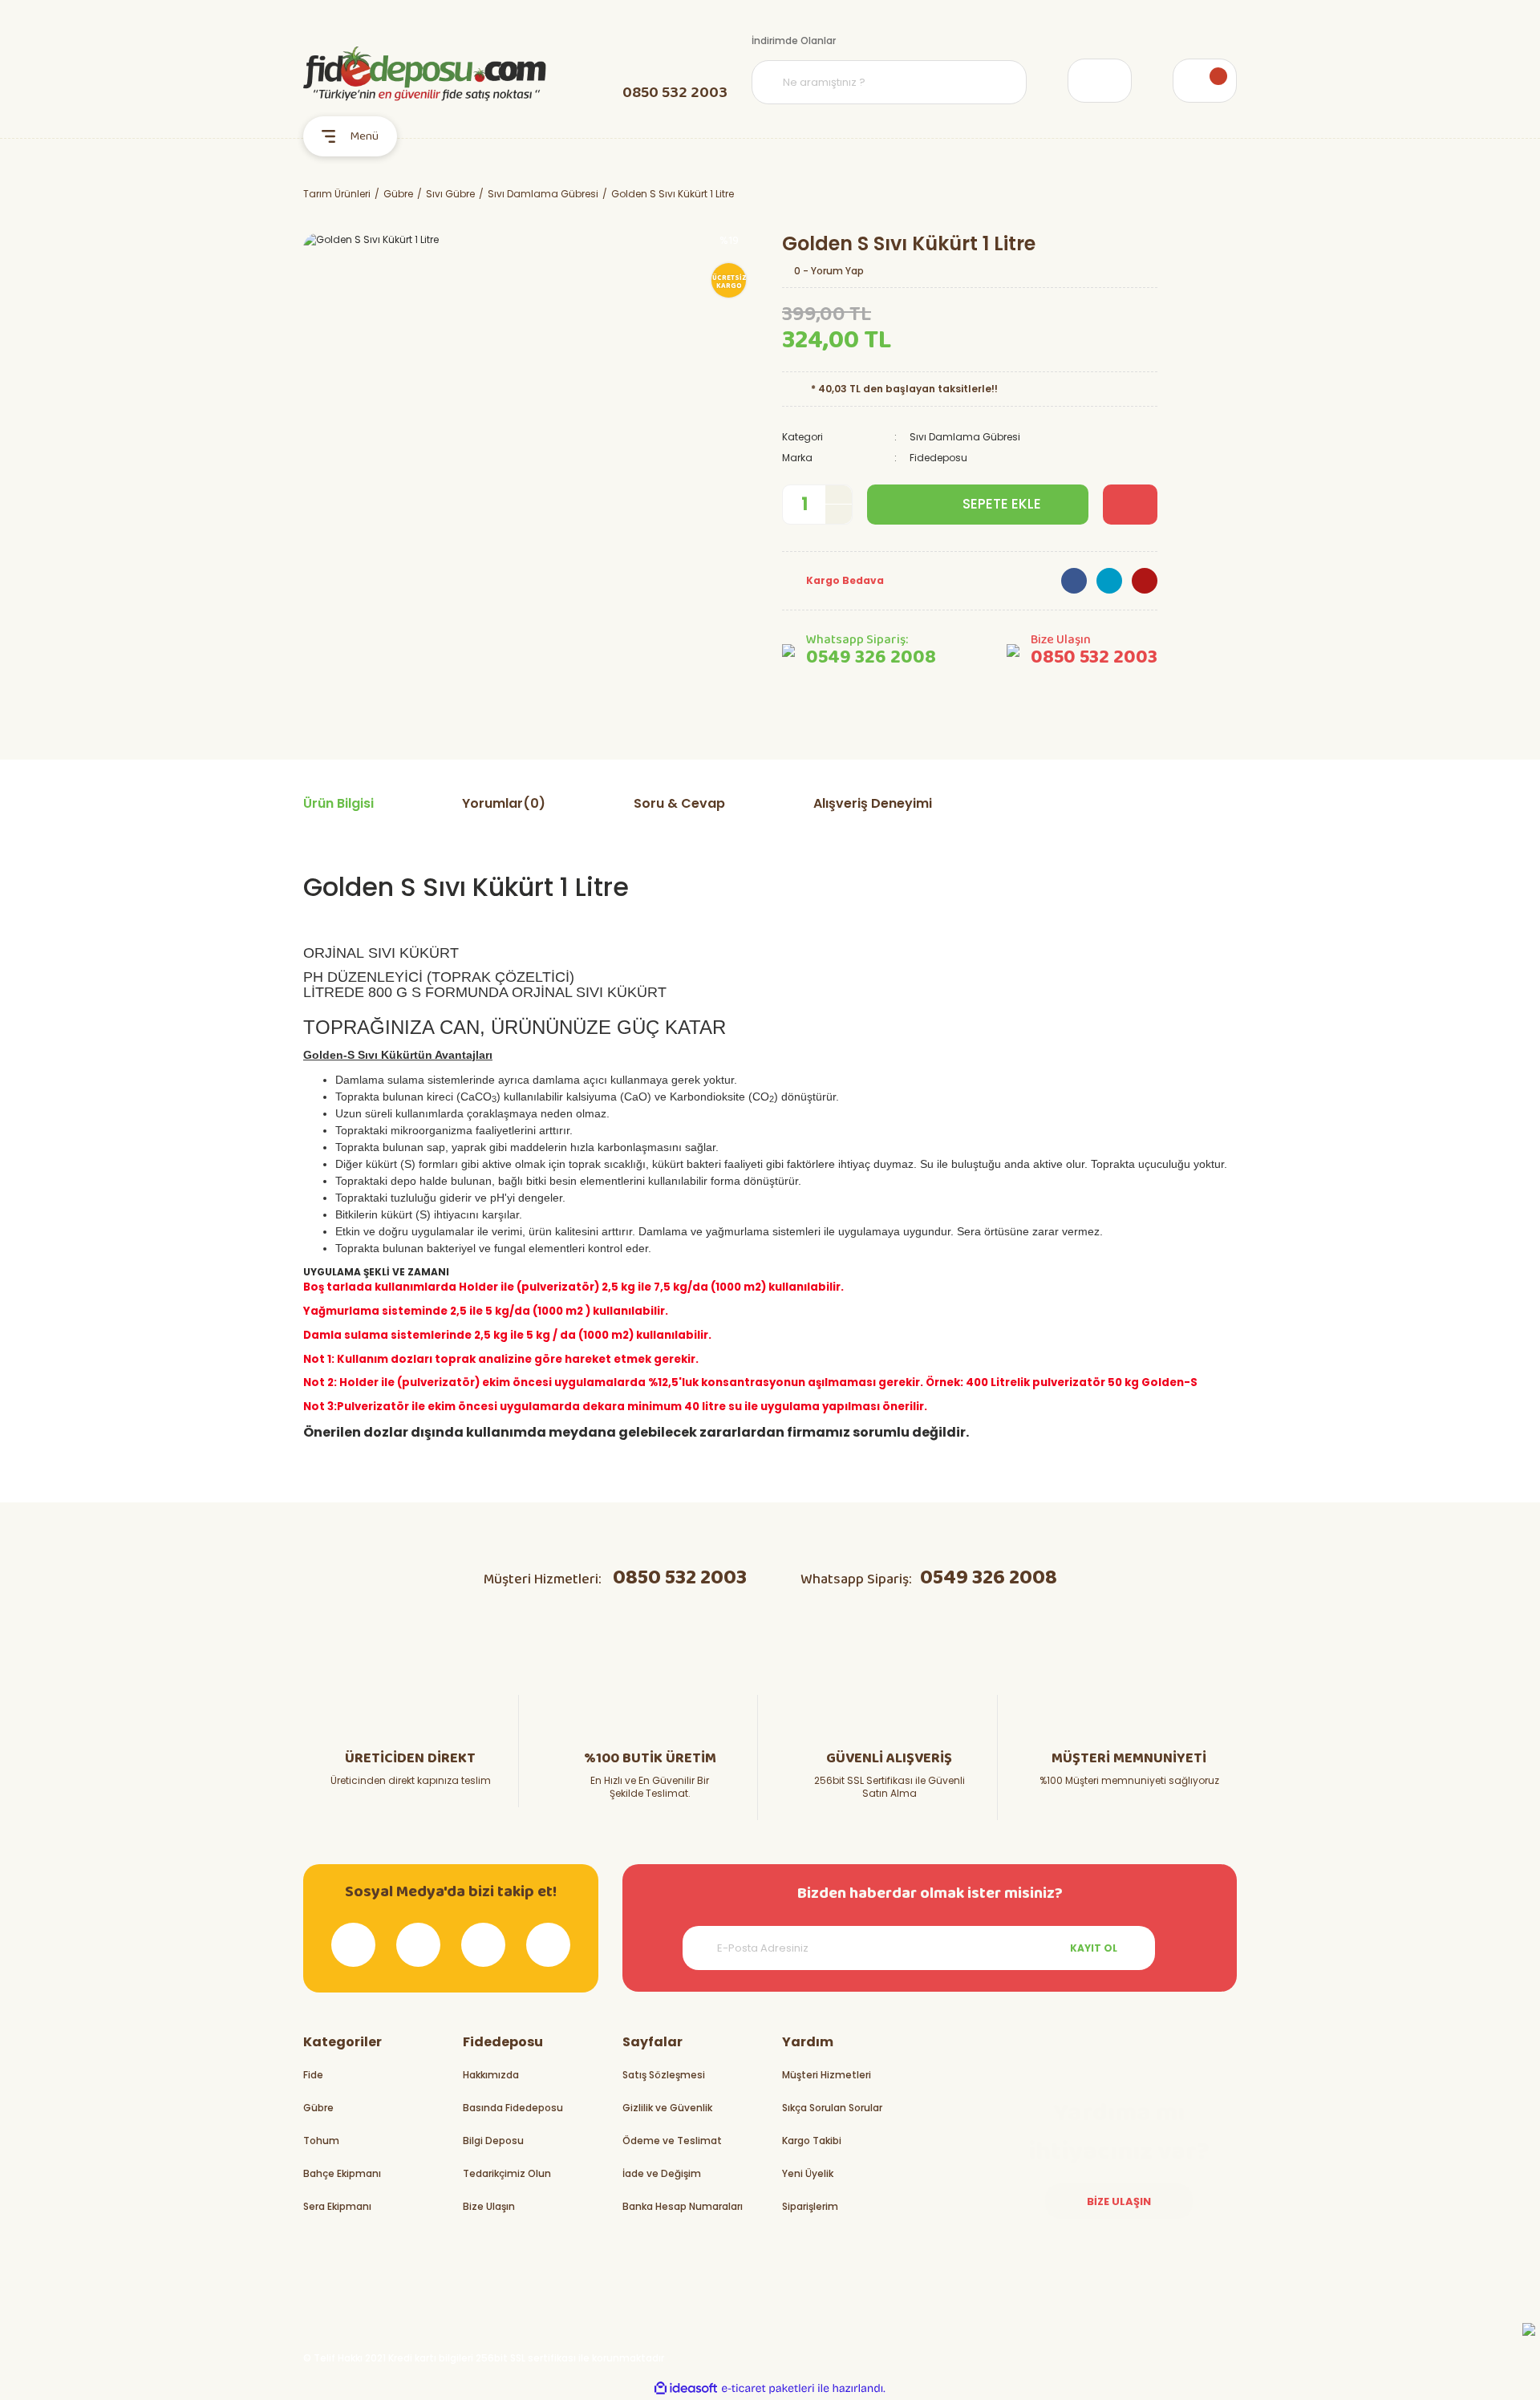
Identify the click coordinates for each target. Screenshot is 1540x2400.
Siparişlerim (810, 2206)
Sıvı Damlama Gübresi (965, 437)
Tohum (321, 2141)
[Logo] (425, 74)
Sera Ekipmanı (337, 2206)
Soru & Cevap (679, 803)
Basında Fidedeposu (513, 2108)
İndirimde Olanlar (794, 41)
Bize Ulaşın (489, 2206)
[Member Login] (1100, 81)
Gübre (318, 2108)
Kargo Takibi (812, 2141)
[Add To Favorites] (1130, 505)
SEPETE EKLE (1002, 504)
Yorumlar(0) (504, 803)
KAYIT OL (1094, 1948)
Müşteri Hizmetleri (827, 2075)
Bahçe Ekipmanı (342, 2173)
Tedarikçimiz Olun (507, 2173)
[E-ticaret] (768, 2388)
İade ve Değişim (662, 2173)
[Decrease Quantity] (839, 514)
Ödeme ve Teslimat (672, 2141)
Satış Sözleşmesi (664, 2075)
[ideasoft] (686, 2388)
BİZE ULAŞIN (1119, 2201)
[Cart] (1205, 81)
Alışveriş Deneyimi (873, 803)
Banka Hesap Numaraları (683, 2206)
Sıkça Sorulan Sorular (832, 2108)
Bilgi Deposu (493, 2141)
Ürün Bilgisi (338, 803)
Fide (313, 2075)
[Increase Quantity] (839, 495)
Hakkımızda (491, 2075)
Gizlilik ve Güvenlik (667, 2108)
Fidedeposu (938, 458)
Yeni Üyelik (808, 2173)
